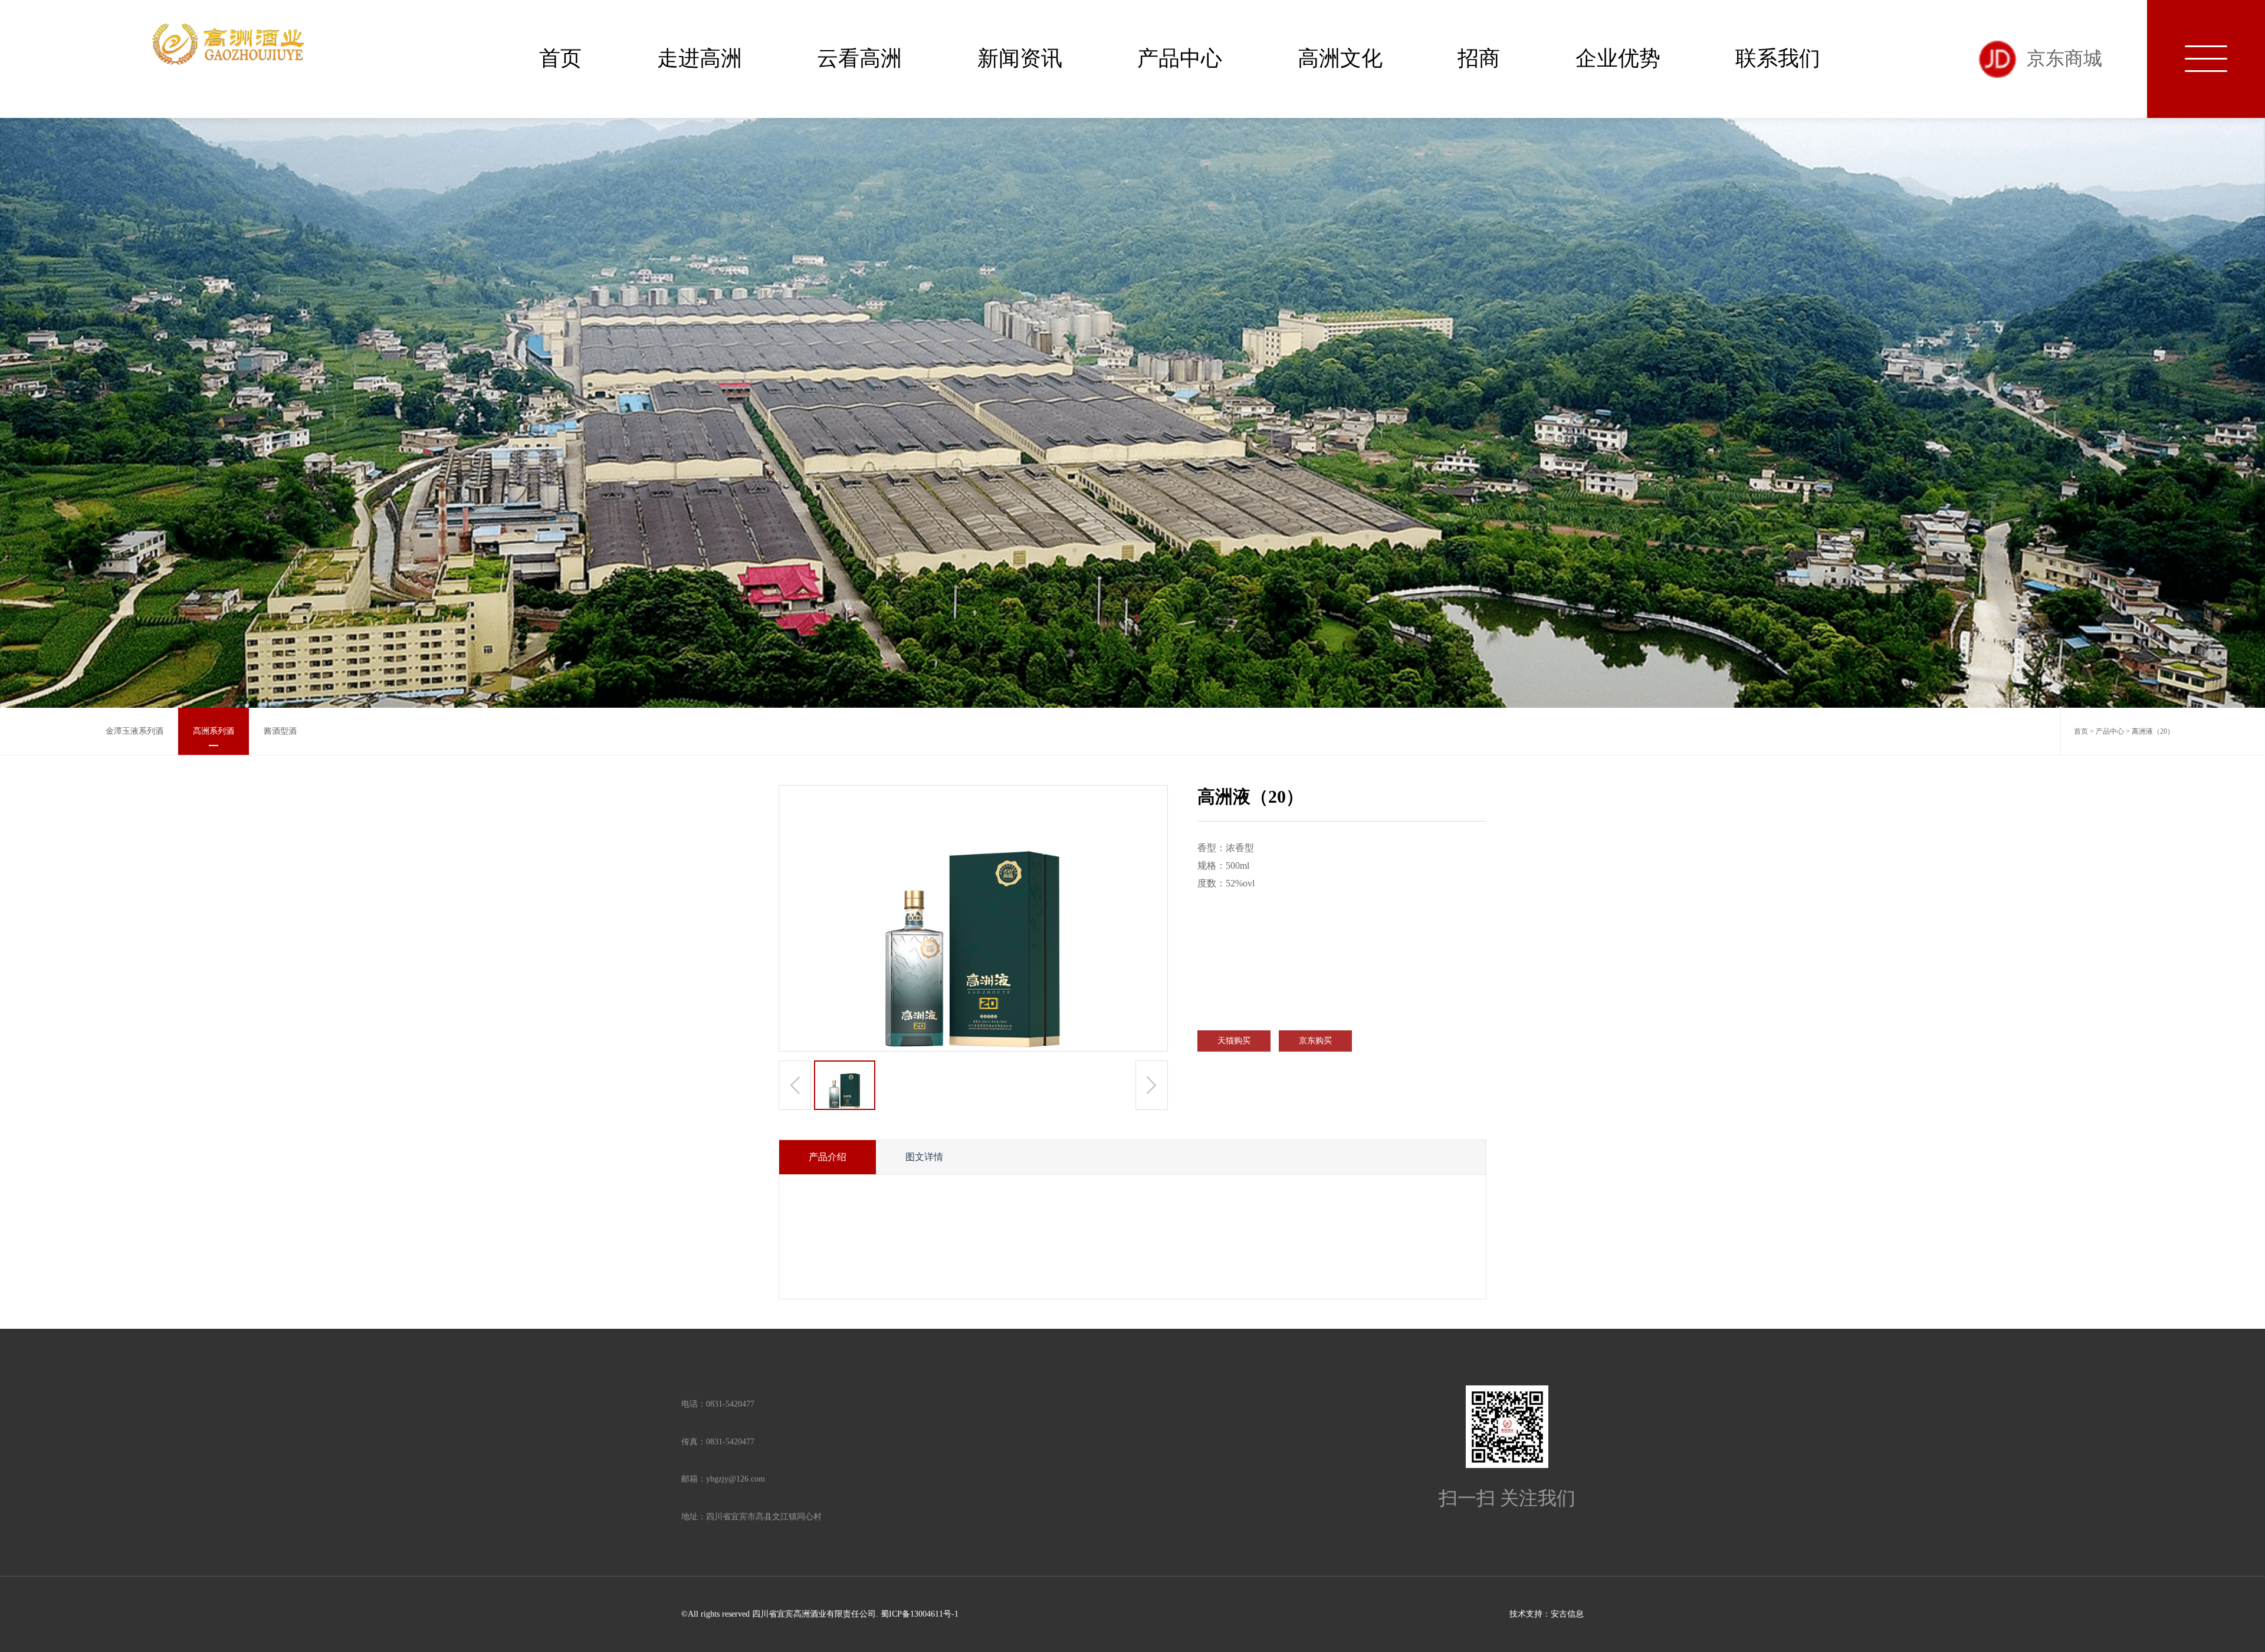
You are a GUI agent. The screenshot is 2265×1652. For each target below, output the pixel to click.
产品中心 (1180, 58)
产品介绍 (828, 1157)
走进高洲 (700, 58)
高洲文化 (1340, 58)
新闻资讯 (1020, 58)
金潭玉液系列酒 (134, 731)
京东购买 (1315, 1041)
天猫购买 (1234, 1041)
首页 (560, 58)
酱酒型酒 (280, 731)
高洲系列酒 (214, 731)
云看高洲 (859, 58)
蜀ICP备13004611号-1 (920, 1614)
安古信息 (1567, 1614)
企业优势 (1618, 58)
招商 (1479, 58)
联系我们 (1778, 58)
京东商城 (2064, 59)
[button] (1152, 1085)
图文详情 (924, 1157)
